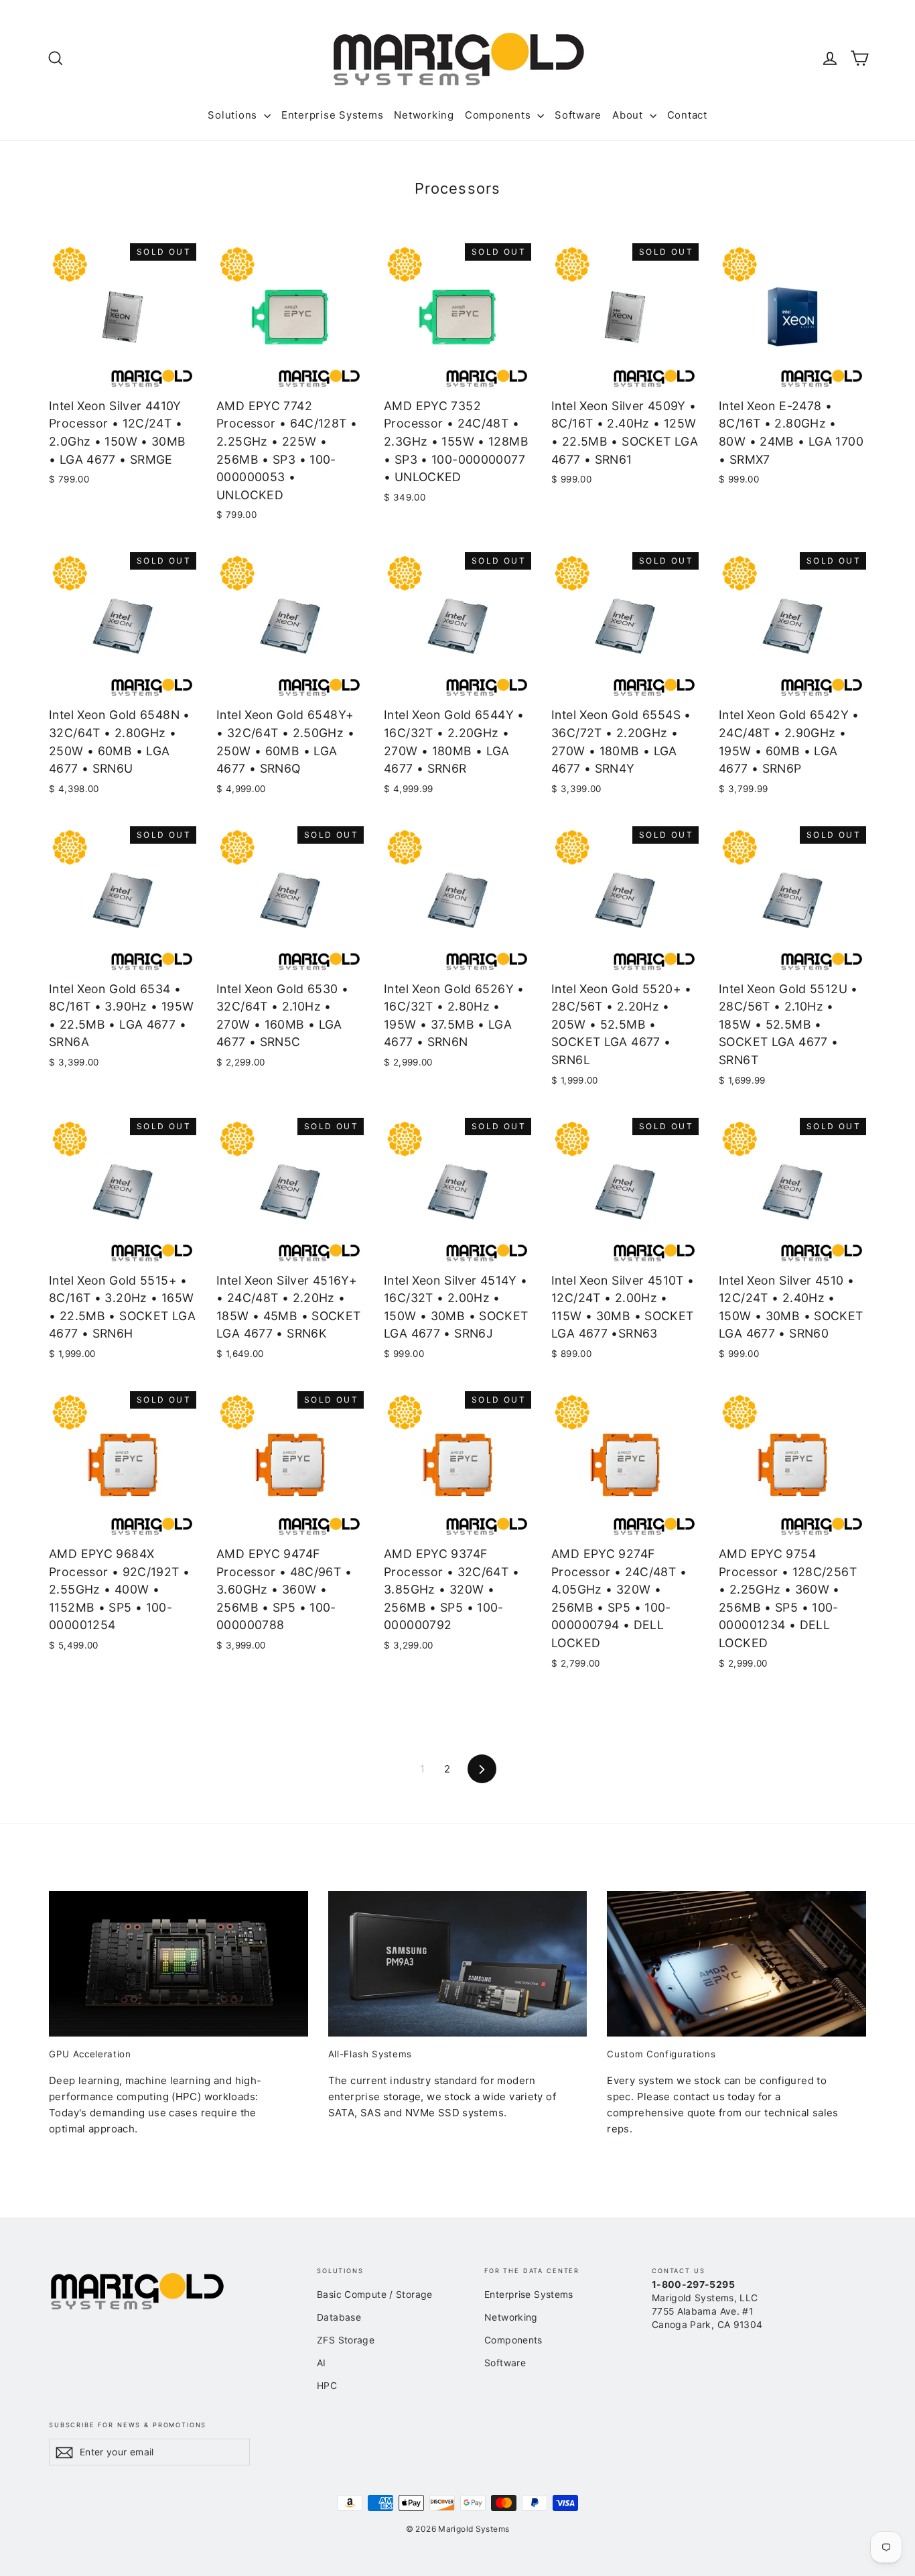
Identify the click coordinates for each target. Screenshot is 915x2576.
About (629, 115)
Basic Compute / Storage (375, 2294)
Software (578, 115)
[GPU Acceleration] (179, 1964)
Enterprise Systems (333, 115)
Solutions (234, 115)
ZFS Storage (346, 2340)
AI (322, 2363)
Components (499, 115)
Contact (687, 115)
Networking (424, 115)
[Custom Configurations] (736, 1964)
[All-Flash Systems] (458, 1964)
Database (339, 2317)
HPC (327, 2385)
